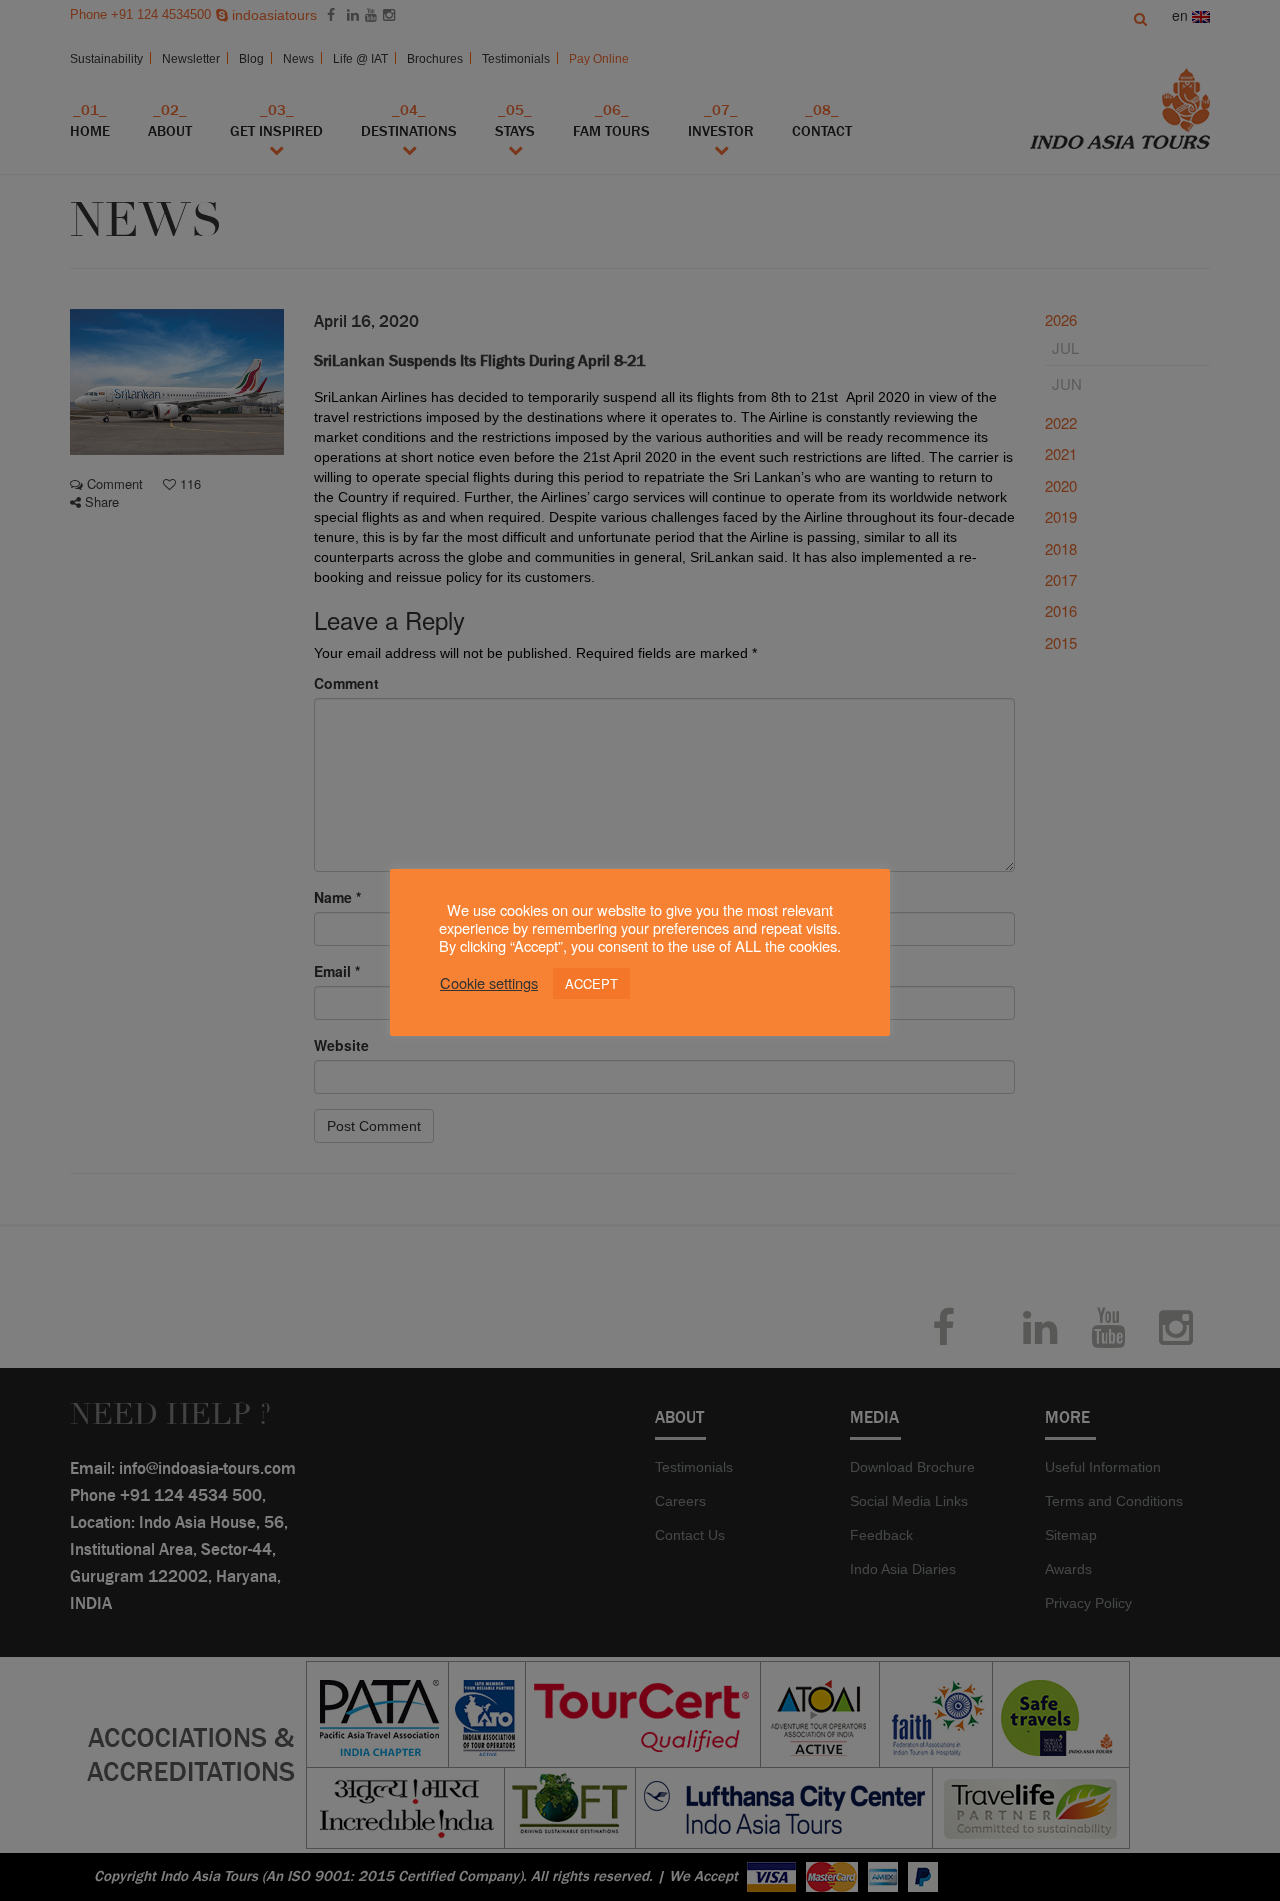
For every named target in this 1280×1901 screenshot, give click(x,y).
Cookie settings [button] (489, 984)
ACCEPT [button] (591, 983)
